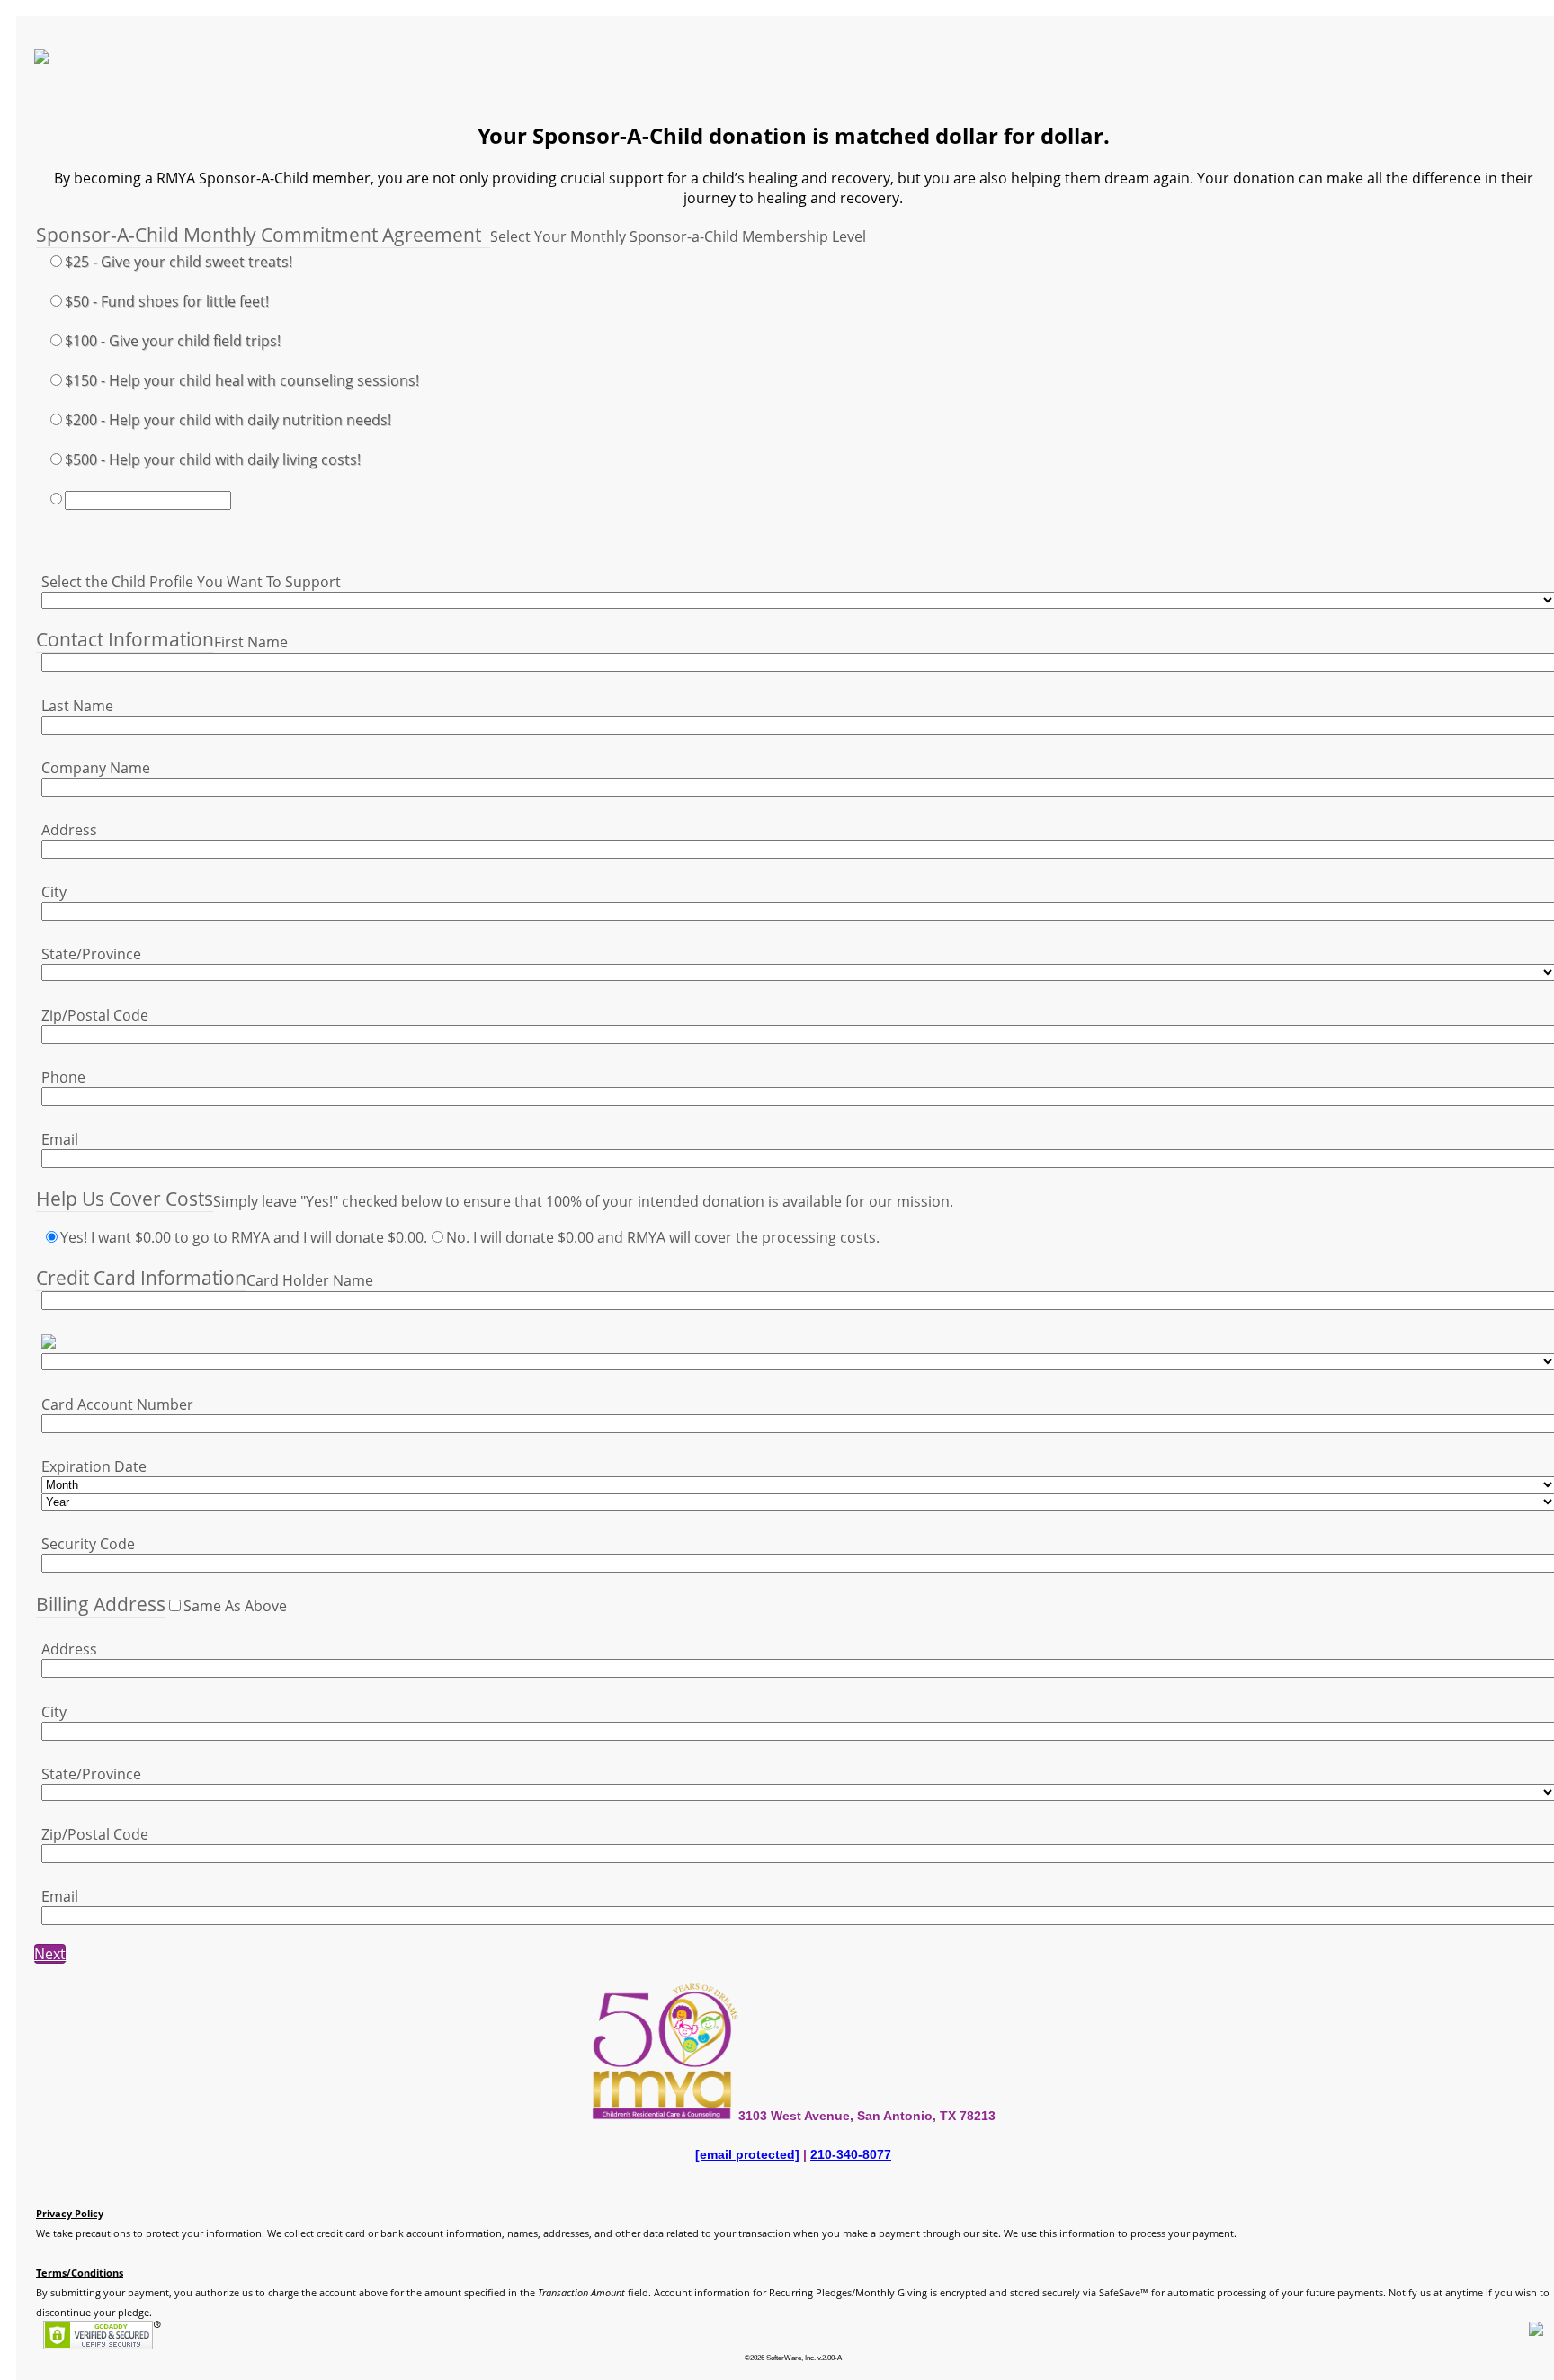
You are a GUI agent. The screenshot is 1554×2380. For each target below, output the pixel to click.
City (54, 892)
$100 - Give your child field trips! (173, 341)
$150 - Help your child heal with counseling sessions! (242, 380)
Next (50, 1954)
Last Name (77, 706)
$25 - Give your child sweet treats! (179, 262)
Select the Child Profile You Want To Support (191, 582)
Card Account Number (117, 1404)
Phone (63, 1077)
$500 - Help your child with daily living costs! (213, 459)
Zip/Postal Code (95, 1015)
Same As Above (235, 1606)
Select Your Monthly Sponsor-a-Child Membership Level (678, 236)
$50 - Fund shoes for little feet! (167, 301)
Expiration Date (94, 1466)
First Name (251, 642)
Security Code (88, 1544)
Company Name (96, 768)
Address (69, 830)
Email (60, 1139)
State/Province (91, 954)
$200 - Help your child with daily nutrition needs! (228, 420)
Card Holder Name (310, 1280)
